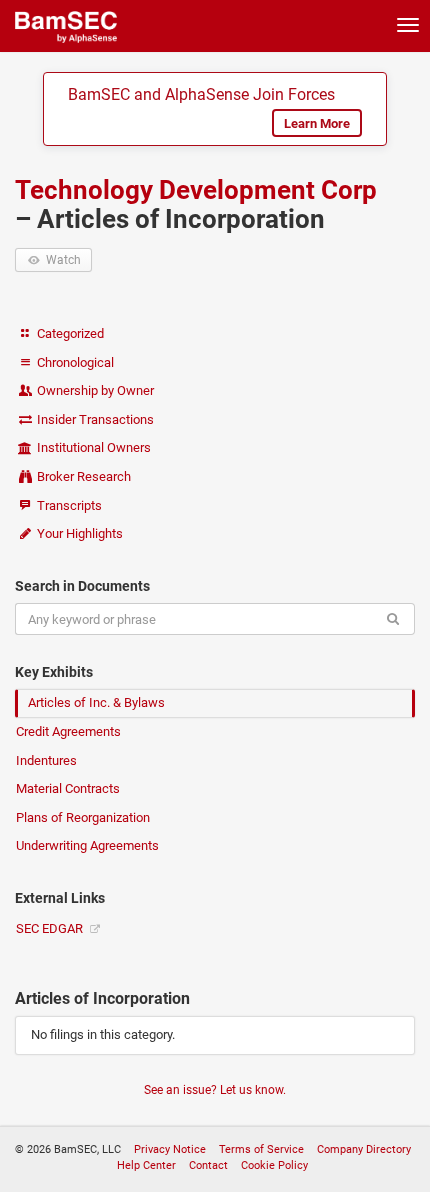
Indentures (46, 760)
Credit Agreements (68, 731)
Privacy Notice (170, 1149)
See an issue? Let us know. (215, 1090)
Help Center (146, 1165)
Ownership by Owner (94, 390)
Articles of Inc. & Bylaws (96, 702)
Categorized (69, 333)
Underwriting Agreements (87, 845)
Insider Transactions (94, 419)
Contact (208, 1165)
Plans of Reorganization (83, 817)
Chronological (74, 362)
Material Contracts (68, 788)
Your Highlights (78, 533)
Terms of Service (261, 1149)
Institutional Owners (92, 447)
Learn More (317, 123)
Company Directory (364, 1149)
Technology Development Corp (196, 190)
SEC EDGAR (51, 928)
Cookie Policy (274, 1165)
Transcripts (68, 505)
